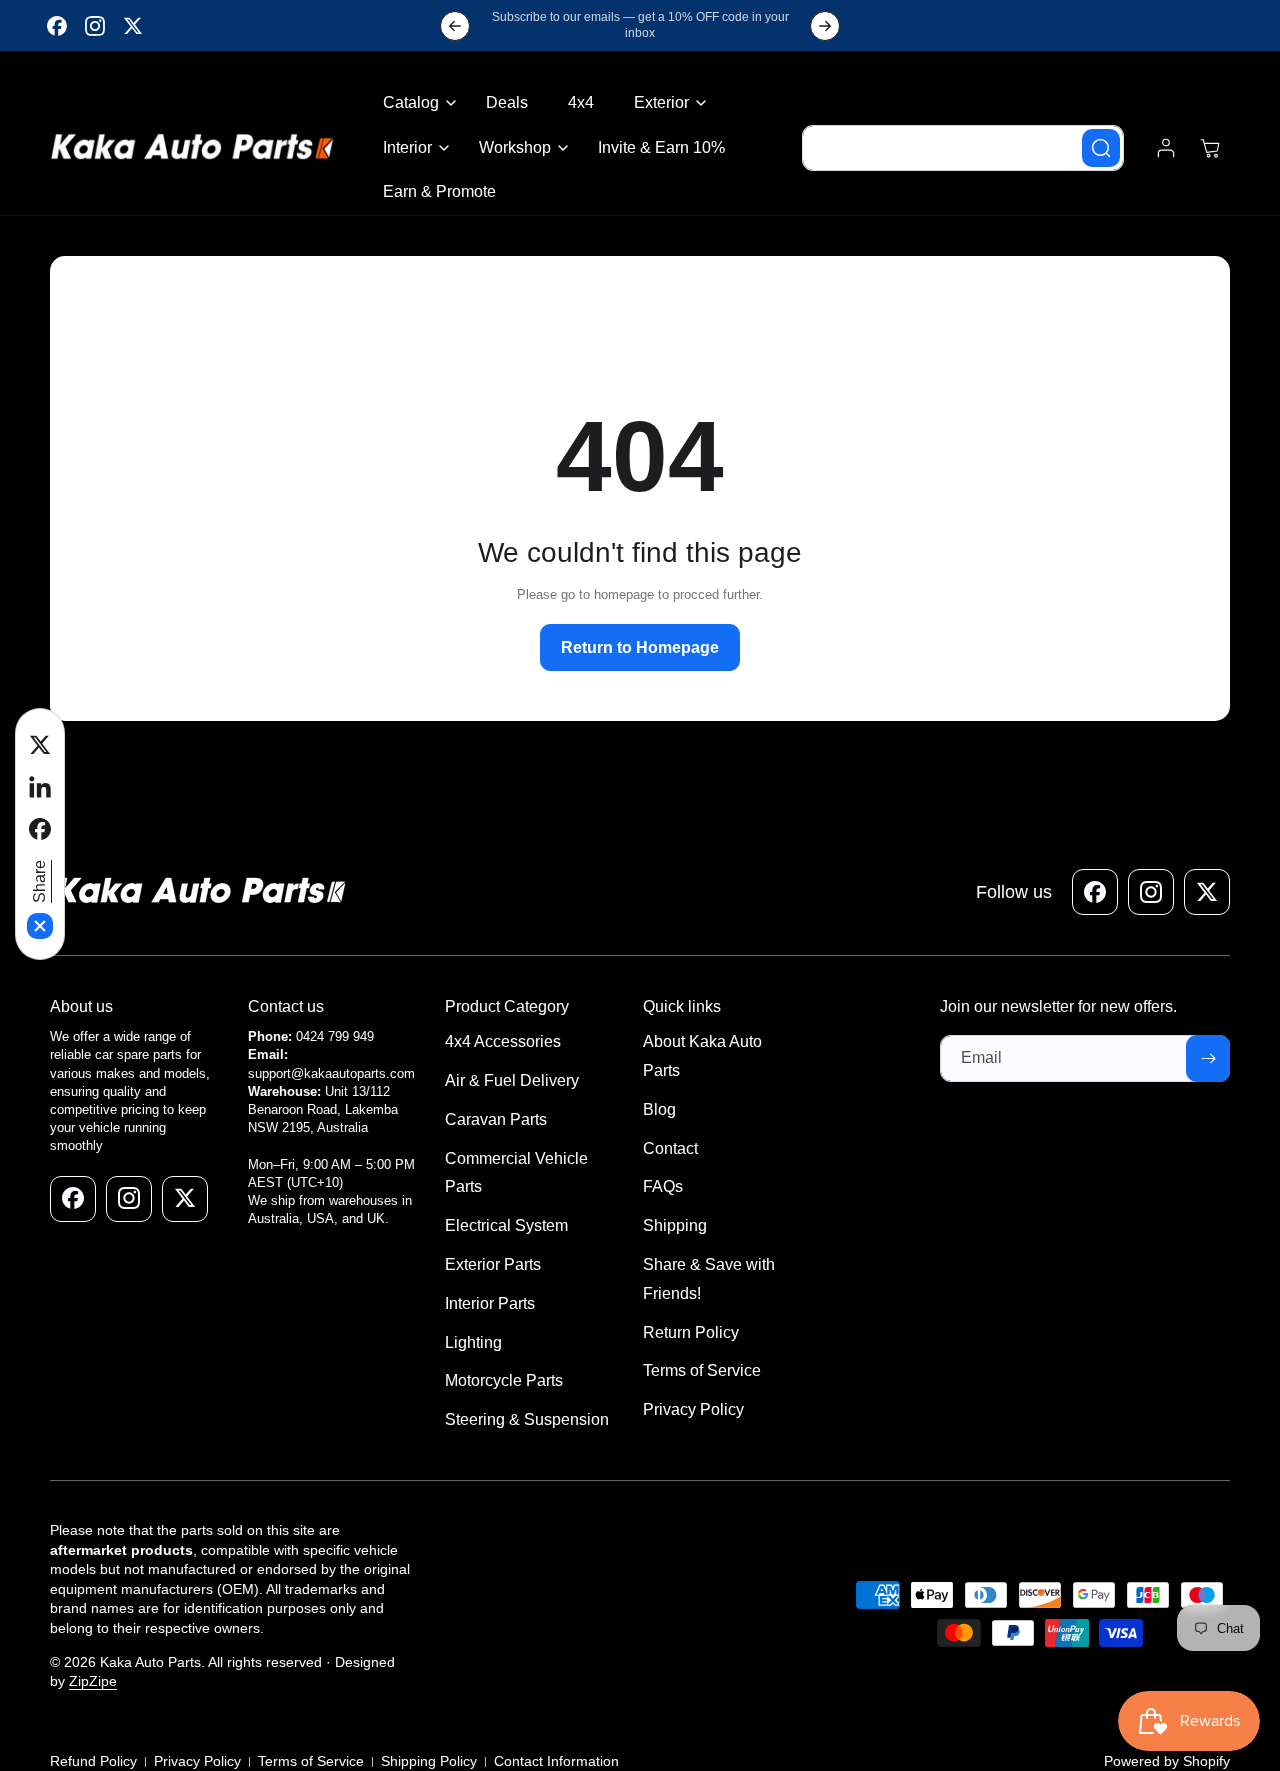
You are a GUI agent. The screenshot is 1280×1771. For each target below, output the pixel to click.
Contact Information (556, 1760)
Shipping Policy (429, 1760)
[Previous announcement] (455, 26)
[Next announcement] (825, 26)
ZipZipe (93, 1681)
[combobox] (963, 148)
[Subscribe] (1208, 1058)
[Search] (1101, 148)
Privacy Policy (197, 1760)
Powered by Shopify (1167, 1760)
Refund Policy (93, 1760)
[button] (414, 103)
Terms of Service (311, 1760)
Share (39, 881)
